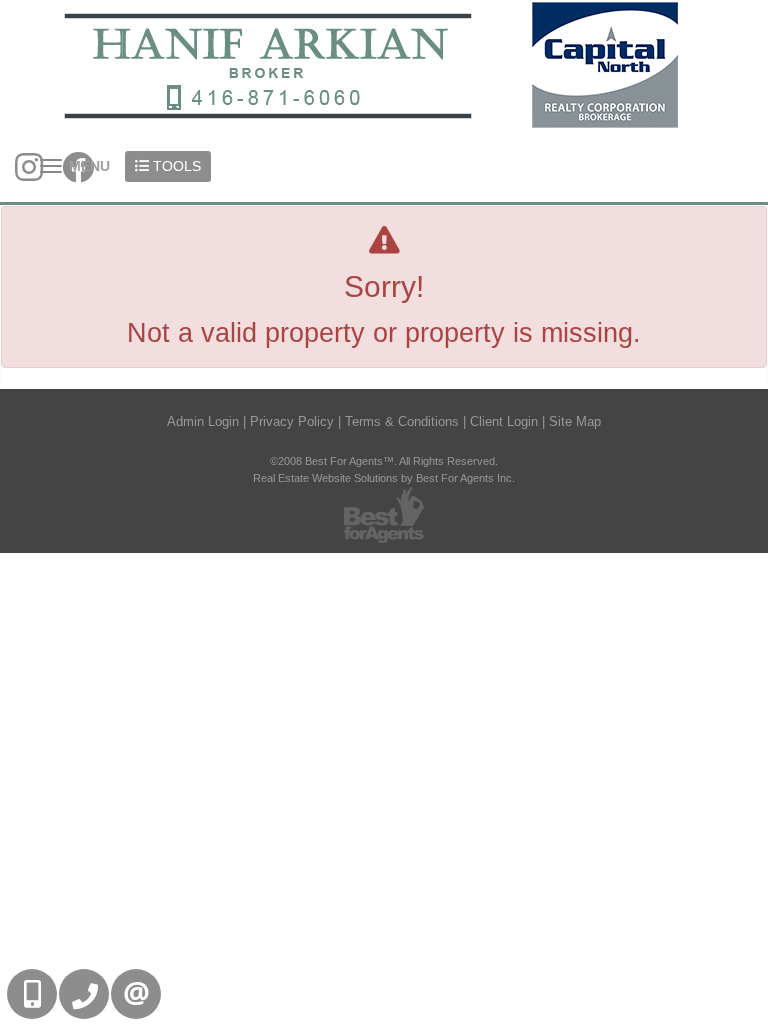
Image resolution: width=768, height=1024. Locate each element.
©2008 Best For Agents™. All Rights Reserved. (384, 461)
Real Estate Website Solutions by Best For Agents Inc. (384, 478)
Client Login (504, 421)
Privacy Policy (292, 421)
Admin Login (203, 421)
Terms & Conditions (402, 421)
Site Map (575, 421)
